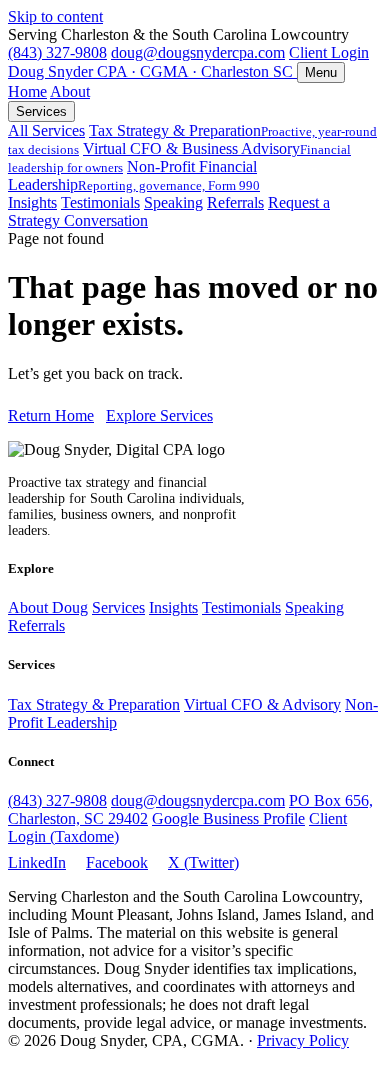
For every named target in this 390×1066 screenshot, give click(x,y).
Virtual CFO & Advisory (262, 704)
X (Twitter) (203, 862)
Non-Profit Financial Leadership (134, 175)
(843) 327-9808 (57, 52)
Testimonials (100, 202)
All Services (46, 130)
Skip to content (55, 16)
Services (41, 111)
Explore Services (159, 415)
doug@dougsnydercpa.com (198, 52)
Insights (32, 202)
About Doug (48, 607)
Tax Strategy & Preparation (94, 704)
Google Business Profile (228, 818)
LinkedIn (37, 862)
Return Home (51, 415)
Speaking (173, 202)
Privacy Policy (303, 1040)
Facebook (117, 862)
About (70, 91)
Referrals (235, 202)
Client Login (329, 52)
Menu (321, 72)
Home (27, 91)
